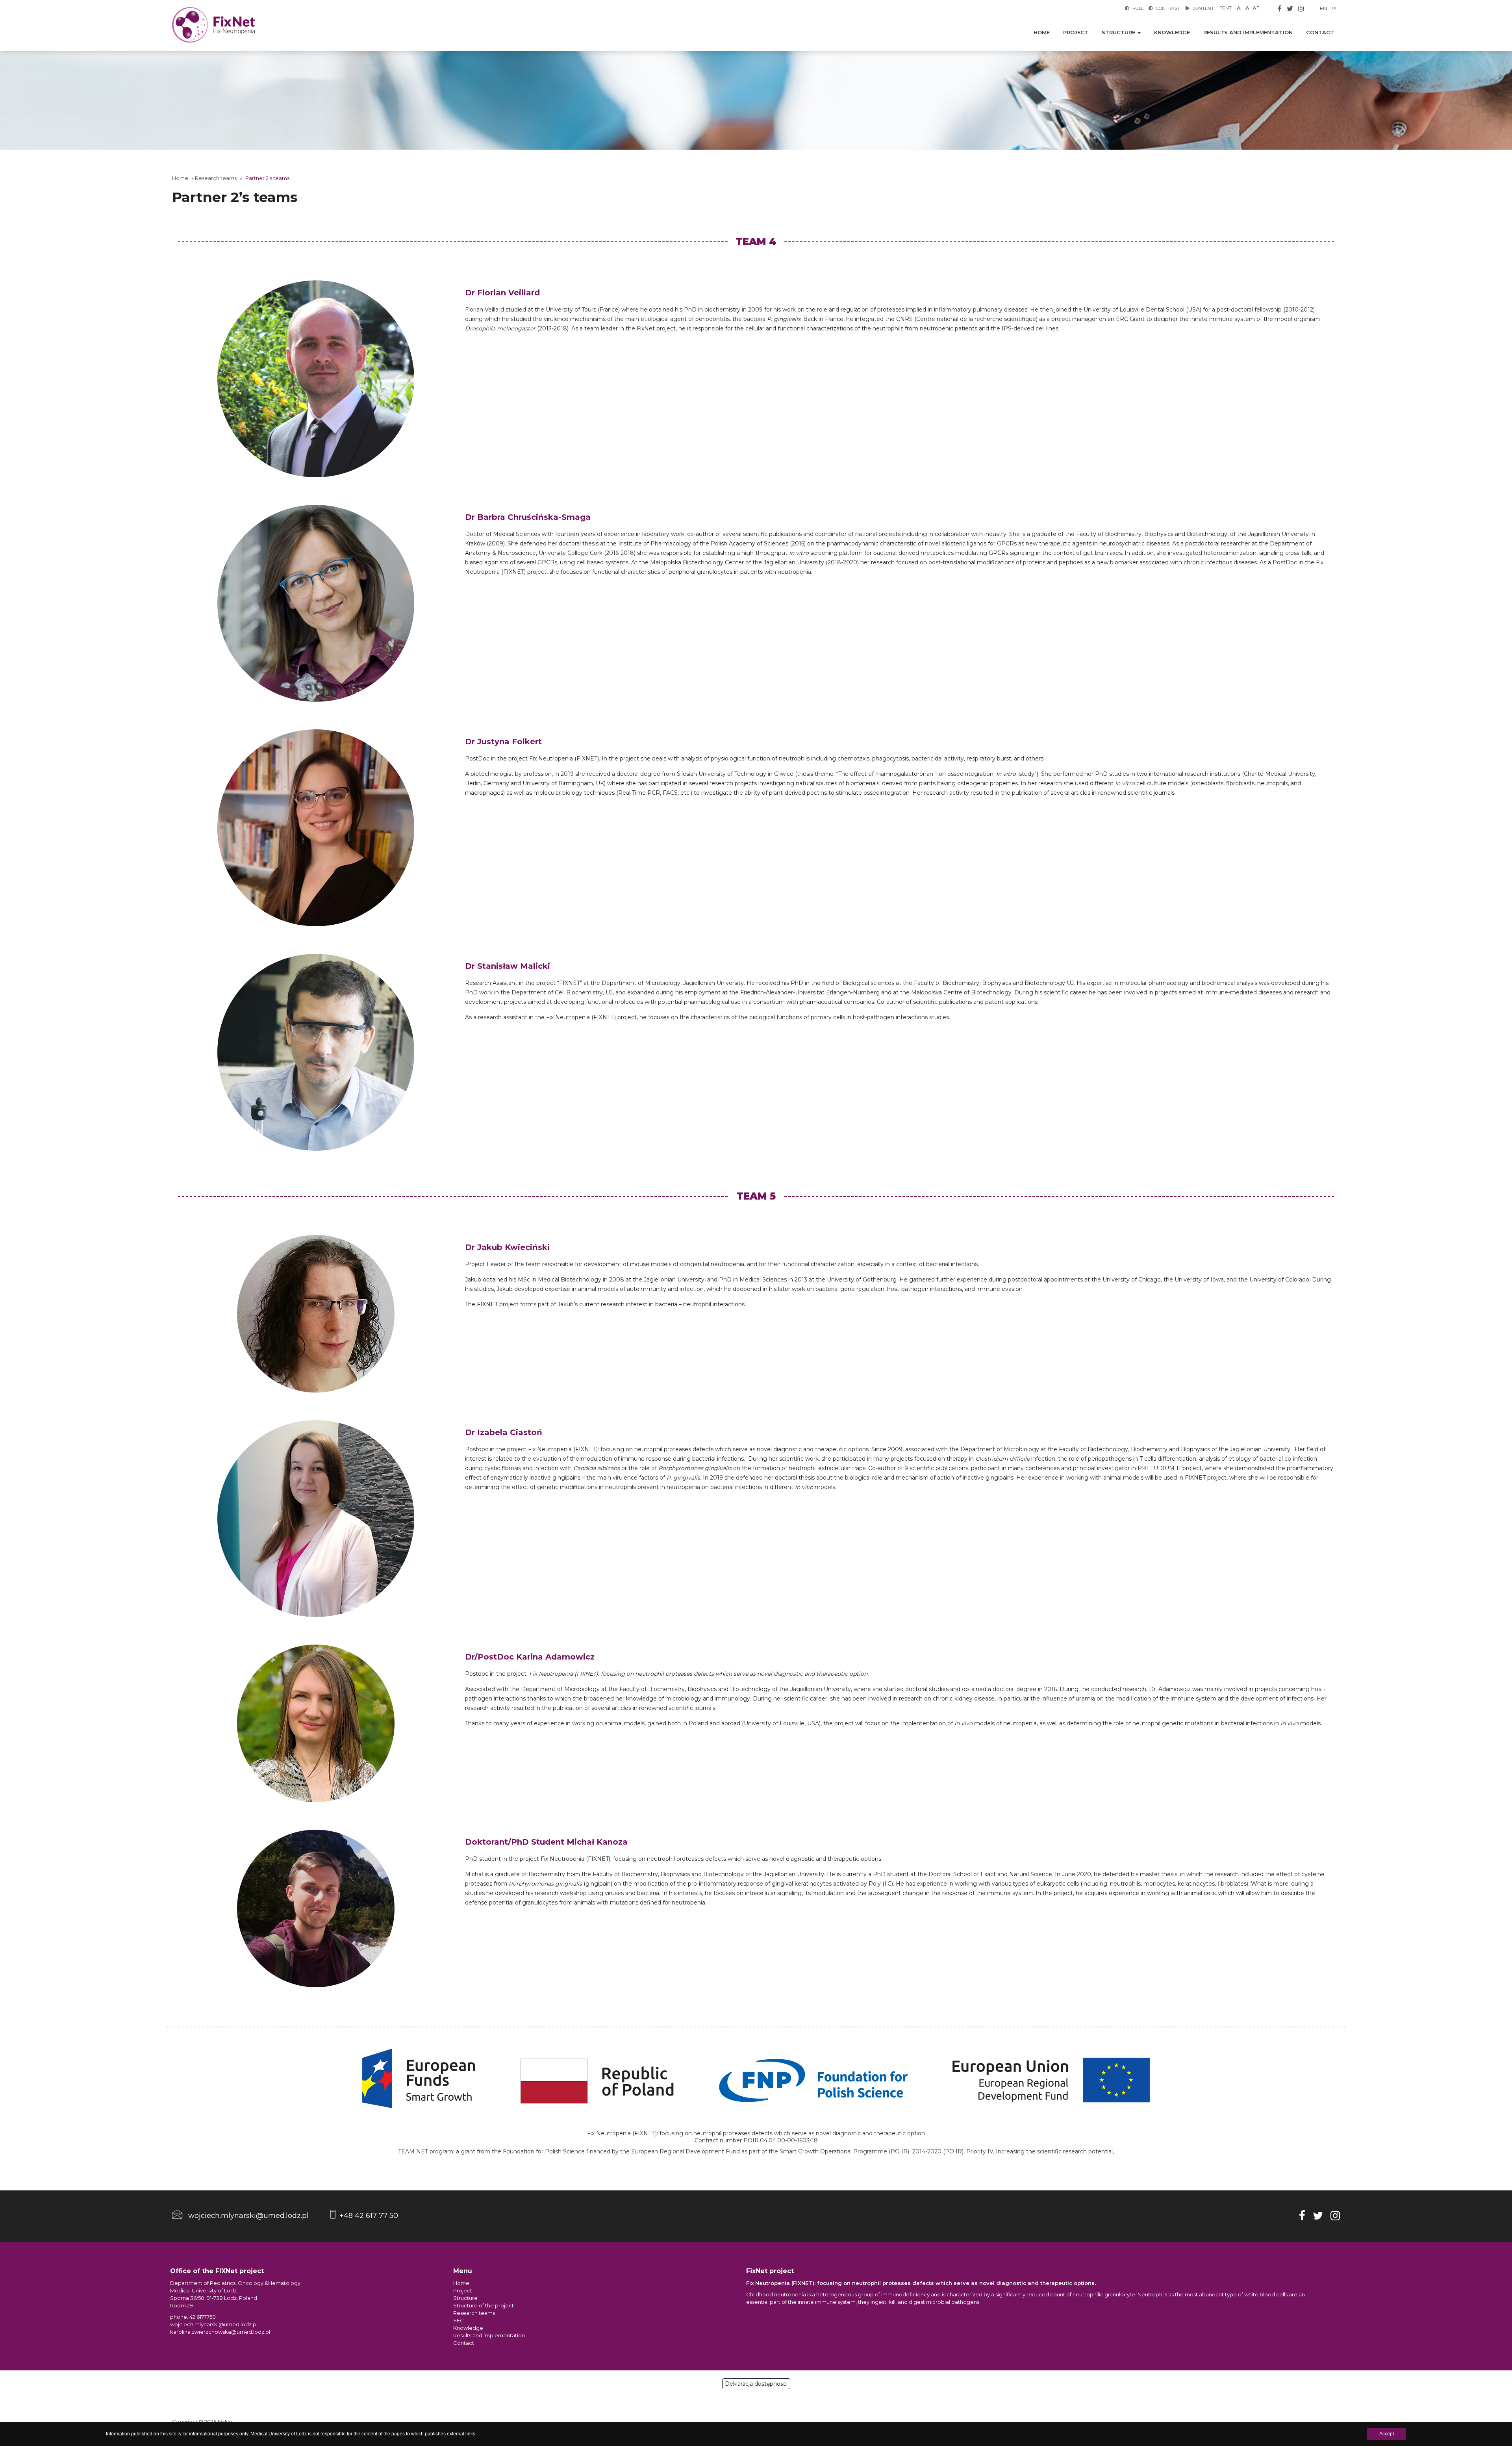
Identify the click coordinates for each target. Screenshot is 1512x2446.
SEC (459, 2320)
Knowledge (1172, 32)
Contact (1320, 32)
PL (1335, 8)
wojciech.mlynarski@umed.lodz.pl (214, 2324)
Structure (1119, 32)
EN (1323, 8)
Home (1042, 32)
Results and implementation (1248, 32)
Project (1076, 32)
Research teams (216, 178)
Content (1203, 8)
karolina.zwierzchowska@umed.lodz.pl (220, 2332)
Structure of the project (484, 2305)
